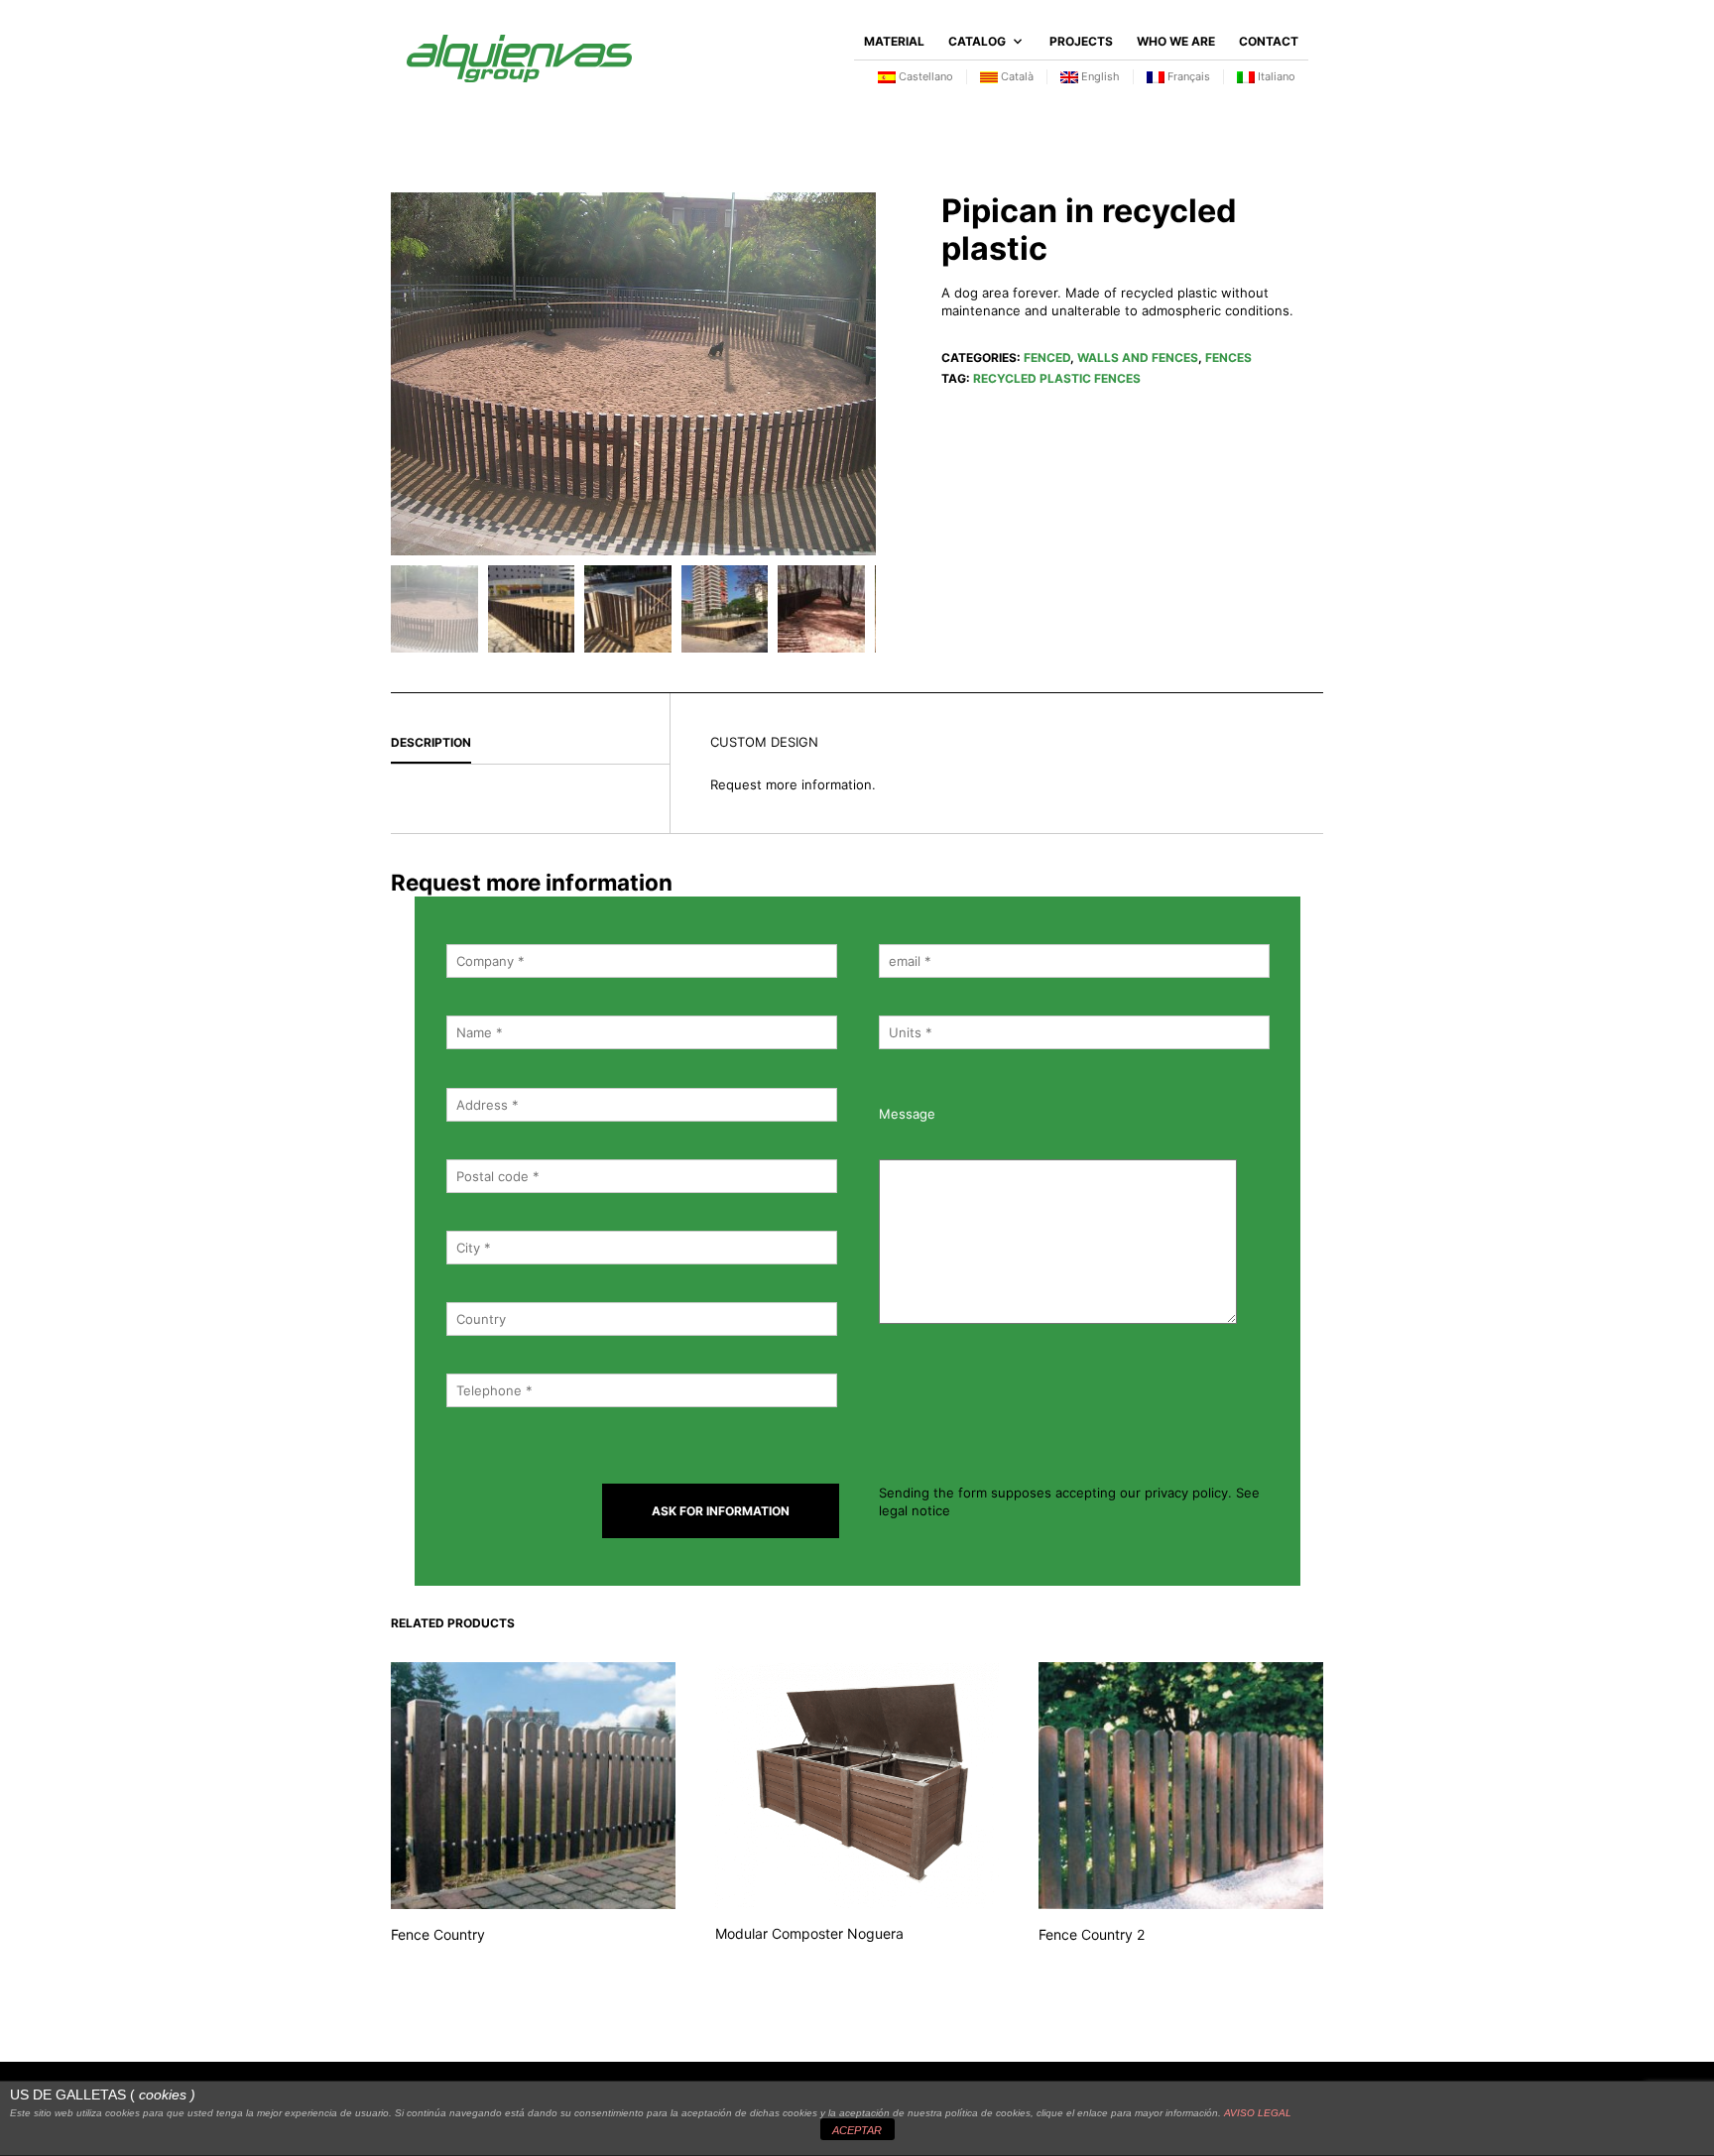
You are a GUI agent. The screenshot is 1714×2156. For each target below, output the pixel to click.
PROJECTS (1081, 41)
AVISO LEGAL (1258, 2113)
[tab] (530, 744)
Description (431, 742)
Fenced (1047, 358)
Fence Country (438, 1934)
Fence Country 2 (1092, 1934)
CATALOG (977, 41)
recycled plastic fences (1057, 378)
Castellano (924, 76)
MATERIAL (894, 41)
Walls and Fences (1138, 358)
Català (1016, 76)
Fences (1228, 358)
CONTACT (1269, 41)
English (1099, 76)
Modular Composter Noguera (809, 1933)
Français (1187, 76)
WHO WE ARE (1176, 41)
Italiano (1275, 76)
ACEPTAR (857, 2130)
